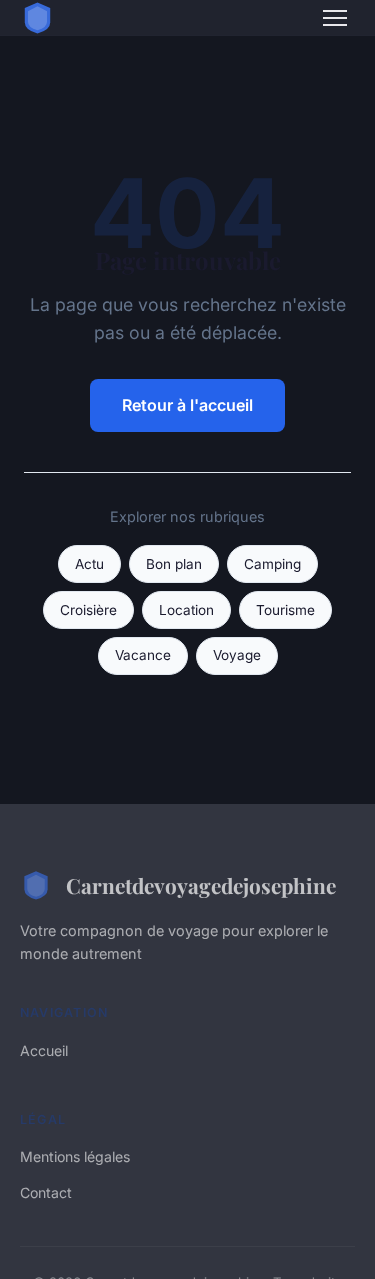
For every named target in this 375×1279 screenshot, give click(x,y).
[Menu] (335, 18)
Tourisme (285, 610)
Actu (89, 564)
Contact (46, 1192)
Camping (272, 564)
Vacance (143, 655)
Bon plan (174, 564)
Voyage (237, 655)
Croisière (88, 610)
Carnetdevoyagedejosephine (201, 885)
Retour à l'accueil (187, 405)
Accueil (44, 1050)
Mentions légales (75, 1156)
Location (186, 610)
